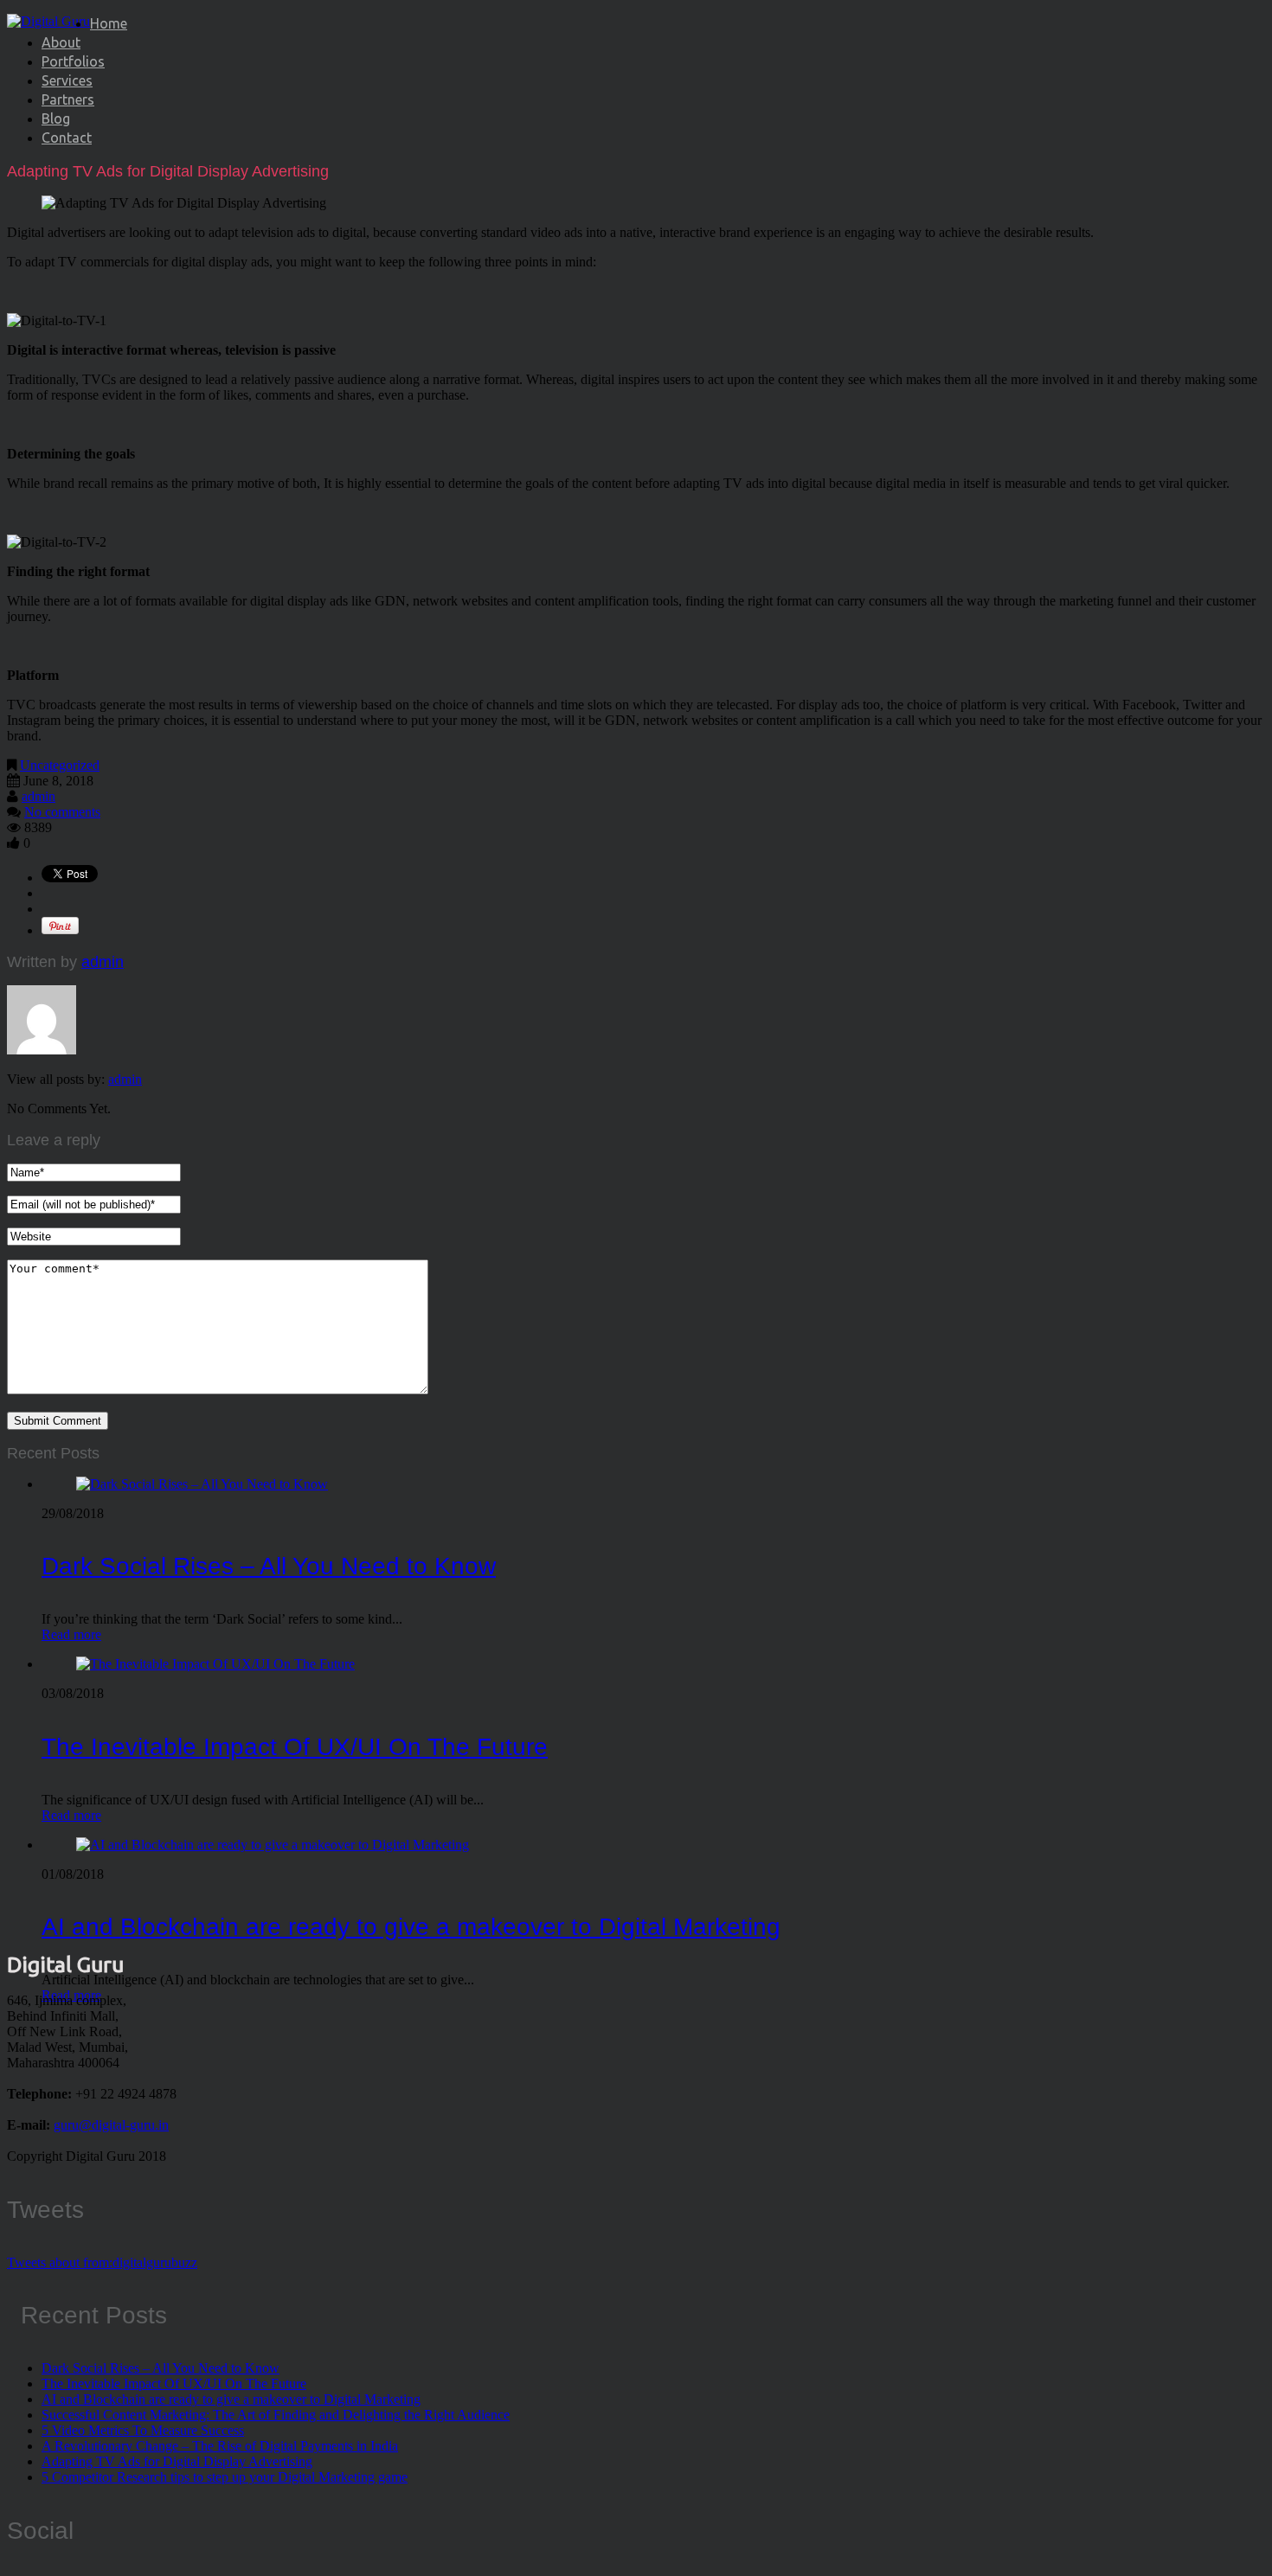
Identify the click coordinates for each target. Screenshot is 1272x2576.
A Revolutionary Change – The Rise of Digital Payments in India (220, 2446)
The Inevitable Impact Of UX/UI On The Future (295, 1747)
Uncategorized (60, 765)
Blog (56, 119)
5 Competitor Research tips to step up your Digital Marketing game (225, 2477)
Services (67, 80)
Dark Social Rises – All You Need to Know (269, 1566)
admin (39, 796)
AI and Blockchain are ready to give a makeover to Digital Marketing (411, 1927)
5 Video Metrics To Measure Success (143, 2430)
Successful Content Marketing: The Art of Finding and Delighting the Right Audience (276, 2415)
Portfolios (73, 61)
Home (109, 23)
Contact (67, 138)
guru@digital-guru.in (111, 2125)
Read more (71, 1634)
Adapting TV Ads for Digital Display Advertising (177, 2461)
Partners (68, 99)
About (61, 42)
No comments (62, 812)
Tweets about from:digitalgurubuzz (102, 2262)
